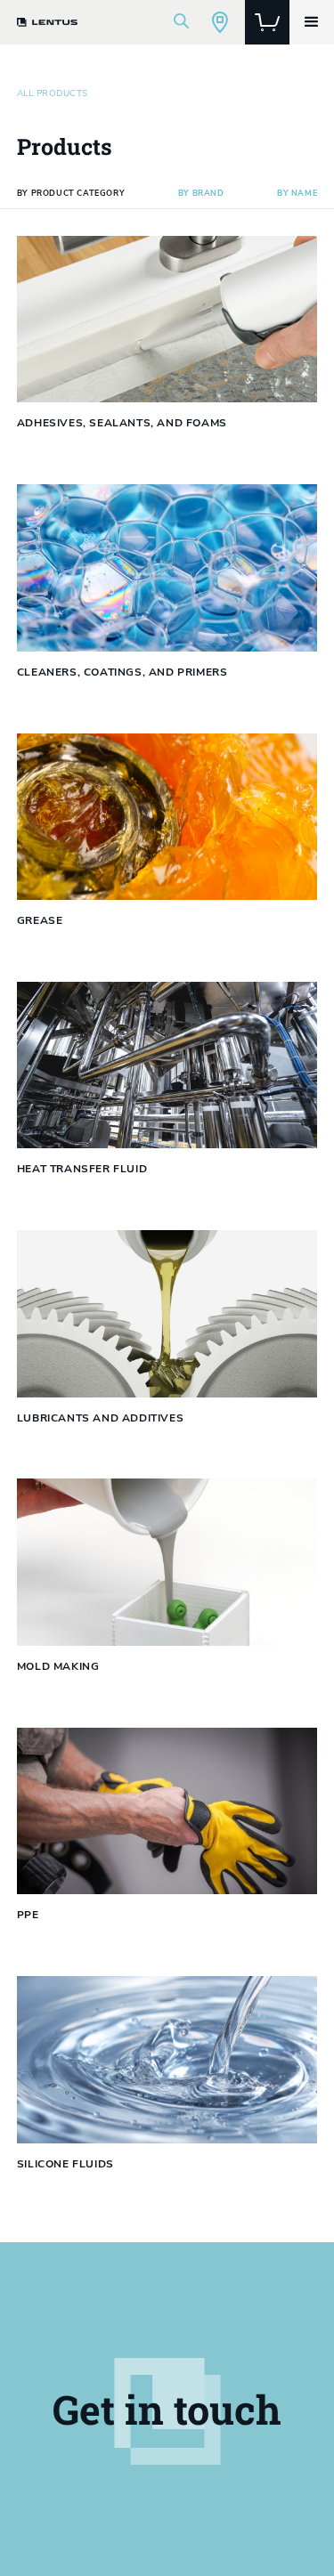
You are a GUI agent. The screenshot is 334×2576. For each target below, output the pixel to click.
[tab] (71, 194)
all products (53, 93)
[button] (312, 22)
